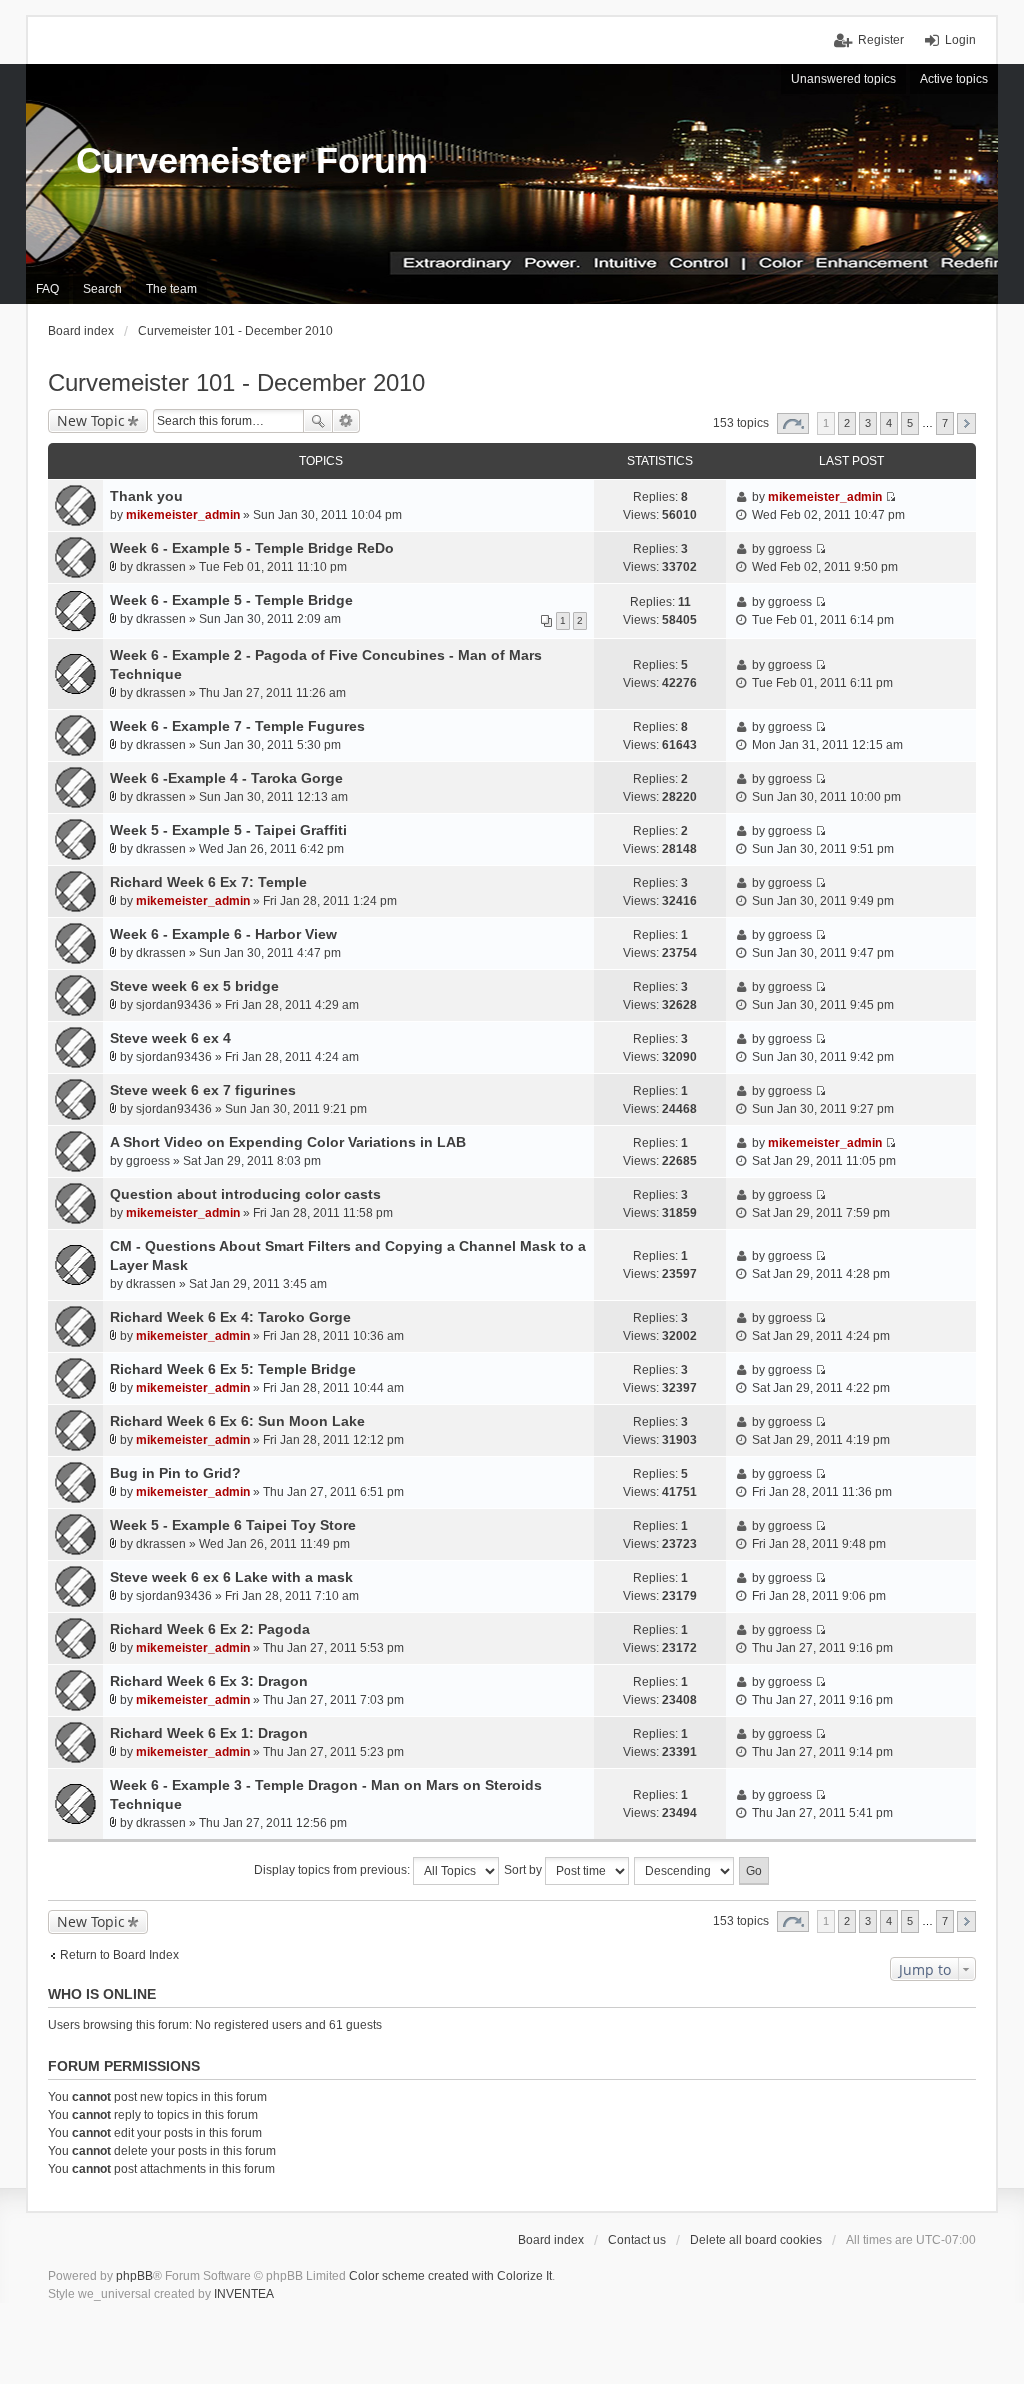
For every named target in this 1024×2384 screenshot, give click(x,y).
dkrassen (161, 567)
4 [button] (889, 423)
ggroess (790, 549)
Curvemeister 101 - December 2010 (236, 382)
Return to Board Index (119, 1955)
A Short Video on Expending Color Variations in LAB (288, 1142)
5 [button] (910, 423)
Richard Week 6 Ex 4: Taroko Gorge (230, 1317)
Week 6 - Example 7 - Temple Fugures (237, 726)
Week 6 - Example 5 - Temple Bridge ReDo (252, 548)
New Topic (91, 420)
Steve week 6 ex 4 (170, 1038)
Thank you (146, 496)
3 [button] (868, 423)
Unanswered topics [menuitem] (843, 79)
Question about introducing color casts (245, 1194)
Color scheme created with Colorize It (450, 2276)
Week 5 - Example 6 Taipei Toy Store (233, 1525)
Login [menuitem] (960, 40)
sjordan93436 (174, 1005)
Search (318, 421)
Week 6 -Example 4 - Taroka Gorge (226, 778)
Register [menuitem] (881, 40)
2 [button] (847, 423)
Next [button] (966, 423)
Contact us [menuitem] (637, 2240)
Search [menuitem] (102, 289)
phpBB (134, 2276)
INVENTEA (244, 2294)
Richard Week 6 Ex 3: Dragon (209, 1681)
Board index (551, 2240)
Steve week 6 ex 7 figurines (203, 1090)
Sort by (524, 1870)
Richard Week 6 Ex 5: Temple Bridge (233, 1369)
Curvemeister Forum (252, 160)
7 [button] (945, 423)
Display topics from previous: (333, 1870)
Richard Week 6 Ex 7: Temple (208, 882)
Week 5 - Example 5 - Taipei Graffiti (228, 830)
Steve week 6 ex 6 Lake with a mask (231, 1577)
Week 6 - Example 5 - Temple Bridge (231, 600)
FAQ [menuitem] (47, 289)
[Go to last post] (890, 497)
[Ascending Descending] (685, 1871)
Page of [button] (793, 423)
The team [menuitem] (171, 289)
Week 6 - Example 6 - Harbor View (223, 934)
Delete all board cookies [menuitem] (756, 2240)
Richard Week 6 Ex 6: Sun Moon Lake (237, 1421)
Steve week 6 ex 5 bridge (194, 986)
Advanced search (346, 421)
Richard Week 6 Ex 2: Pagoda (210, 1629)
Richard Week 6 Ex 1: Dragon (209, 1733)
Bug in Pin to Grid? (175, 1473)
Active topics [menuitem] (954, 79)
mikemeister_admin (183, 515)
